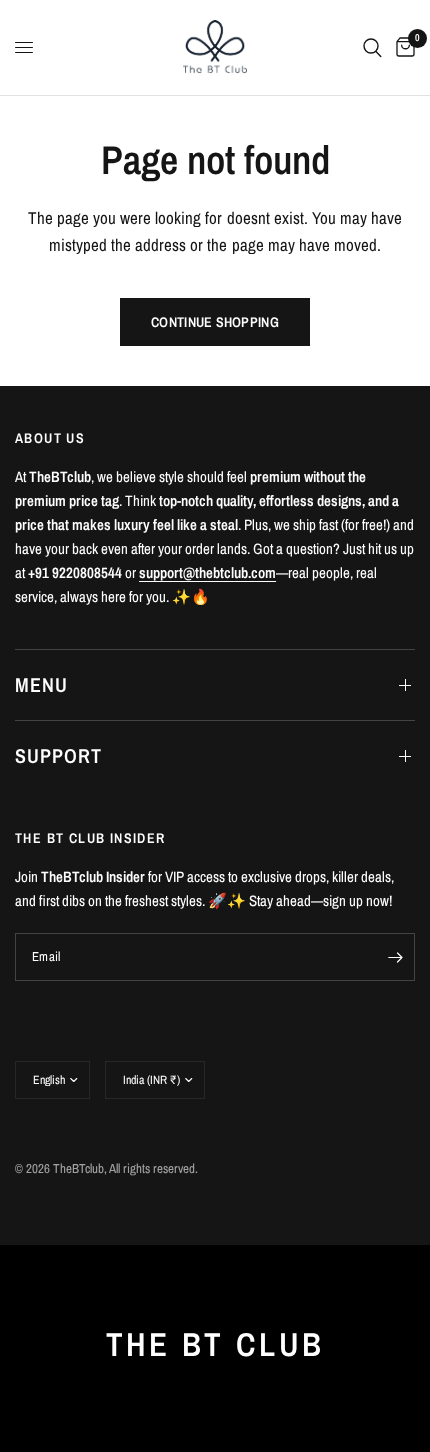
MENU (41, 684)
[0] (402, 47)
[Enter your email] (395, 957)
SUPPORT (58, 755)
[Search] (372, 47)
